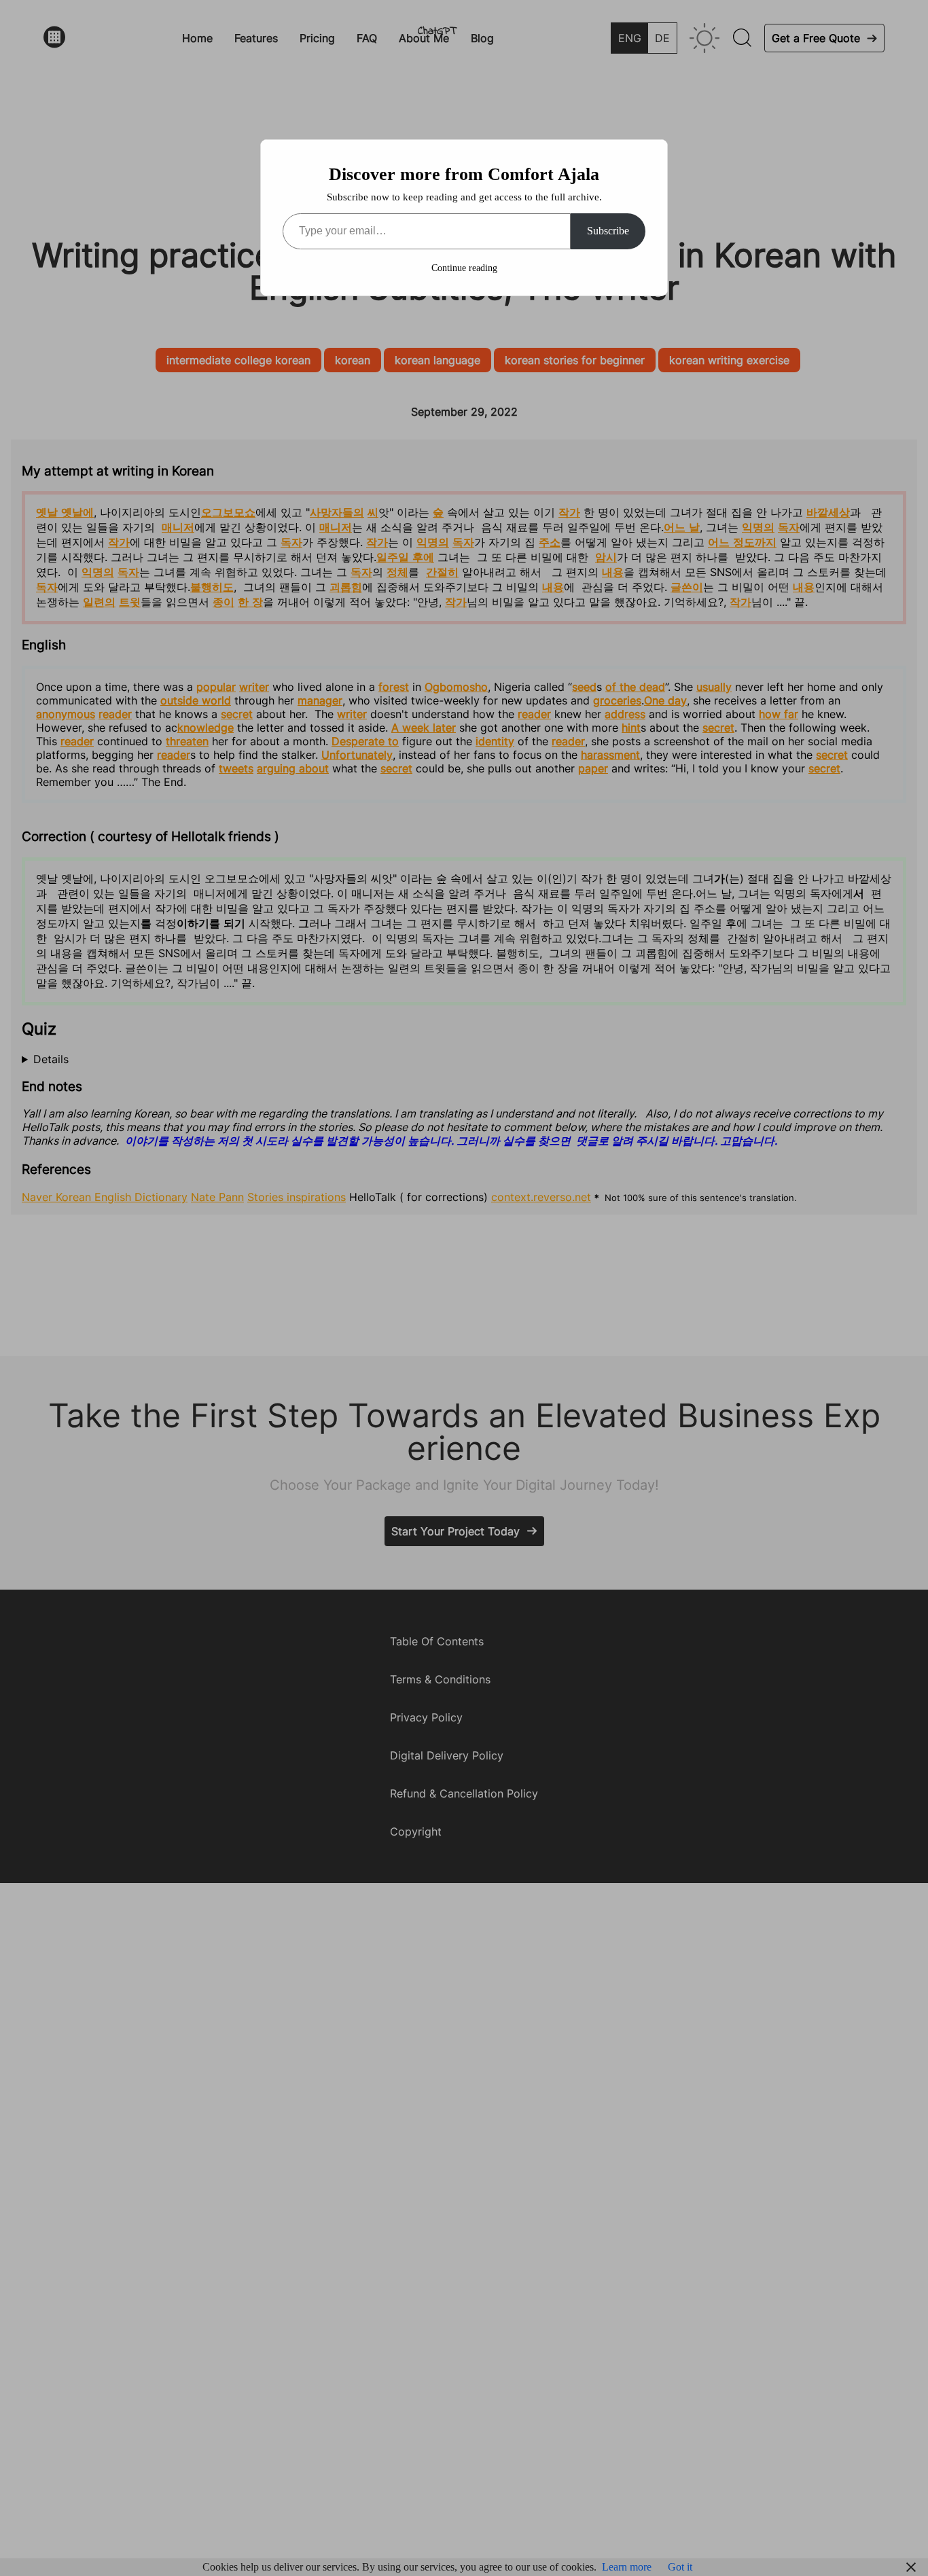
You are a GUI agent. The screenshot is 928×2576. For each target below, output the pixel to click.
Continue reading (464, 268)
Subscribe (608, 231)
